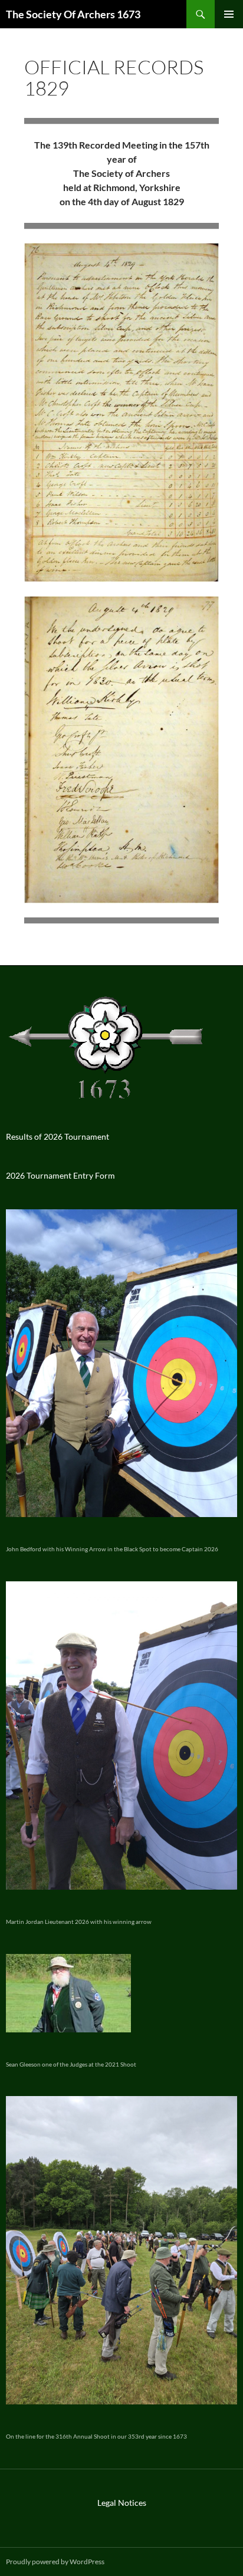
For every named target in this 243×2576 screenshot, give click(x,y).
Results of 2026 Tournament (58, 1136)
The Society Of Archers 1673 (73, 14)
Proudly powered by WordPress (55, 2562)
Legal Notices (122, 2503)
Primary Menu (229, 14)
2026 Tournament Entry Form (60, 1175)
